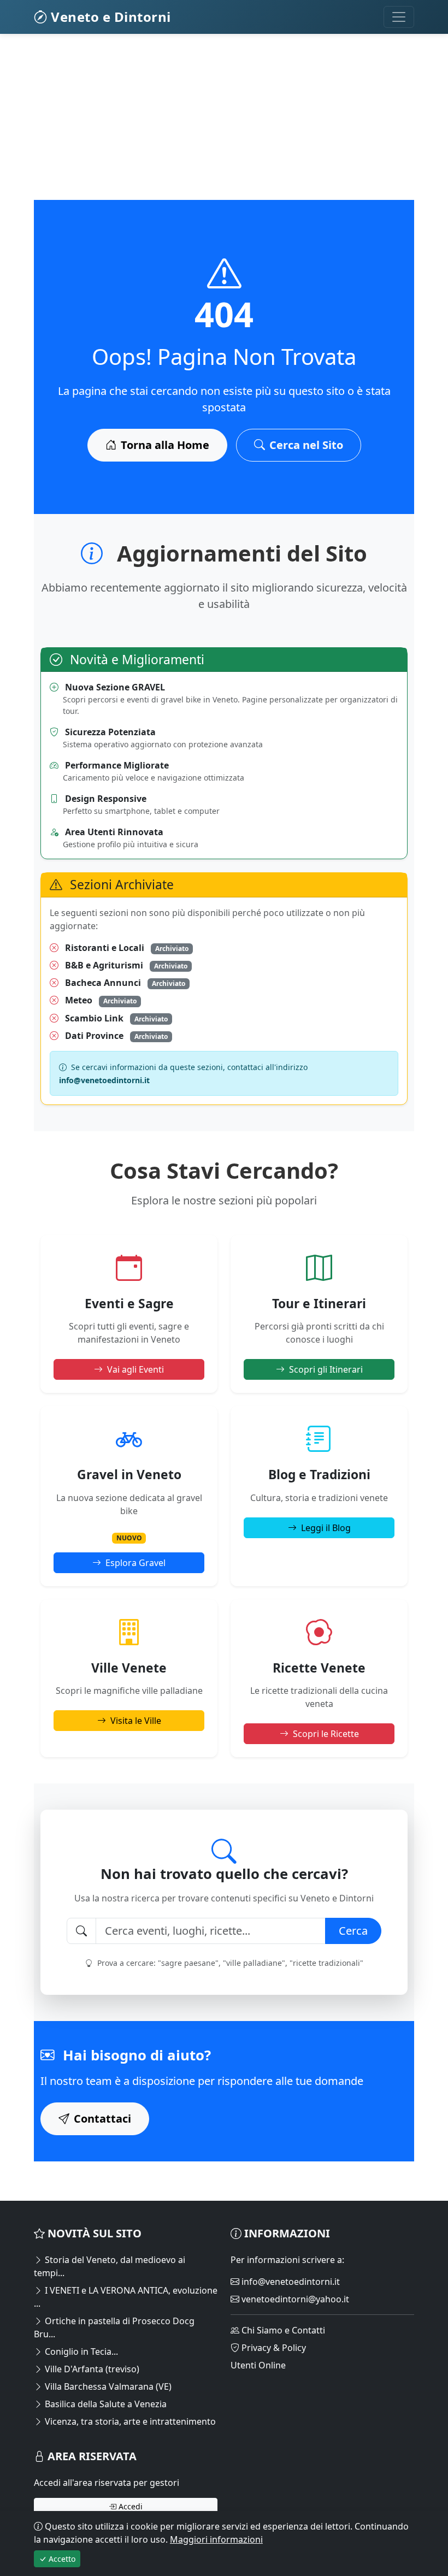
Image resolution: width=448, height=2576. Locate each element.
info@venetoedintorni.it (290, 2282)
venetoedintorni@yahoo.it (294, 2299)
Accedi (129, 2506)
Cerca (353, 1931)
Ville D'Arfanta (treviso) (91, 2369)
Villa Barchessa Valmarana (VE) (107, 2386)
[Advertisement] (224, 123)
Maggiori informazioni (216, 2539)
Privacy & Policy (273, 2348)
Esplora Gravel (135, 1563)
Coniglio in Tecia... (80, 2352)
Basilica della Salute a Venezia (105, 2404)
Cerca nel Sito (306, 445)
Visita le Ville (136, 1721)
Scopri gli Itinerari (326, 1369)
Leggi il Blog (326, 1528)
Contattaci (102, 2119)
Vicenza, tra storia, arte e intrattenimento (129, 2421)
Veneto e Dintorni (109, 17)
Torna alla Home (165, 445)
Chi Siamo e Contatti (282, 2330)
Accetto (61, 2559)
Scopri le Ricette (326, 1734)
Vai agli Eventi (135, 1369)
